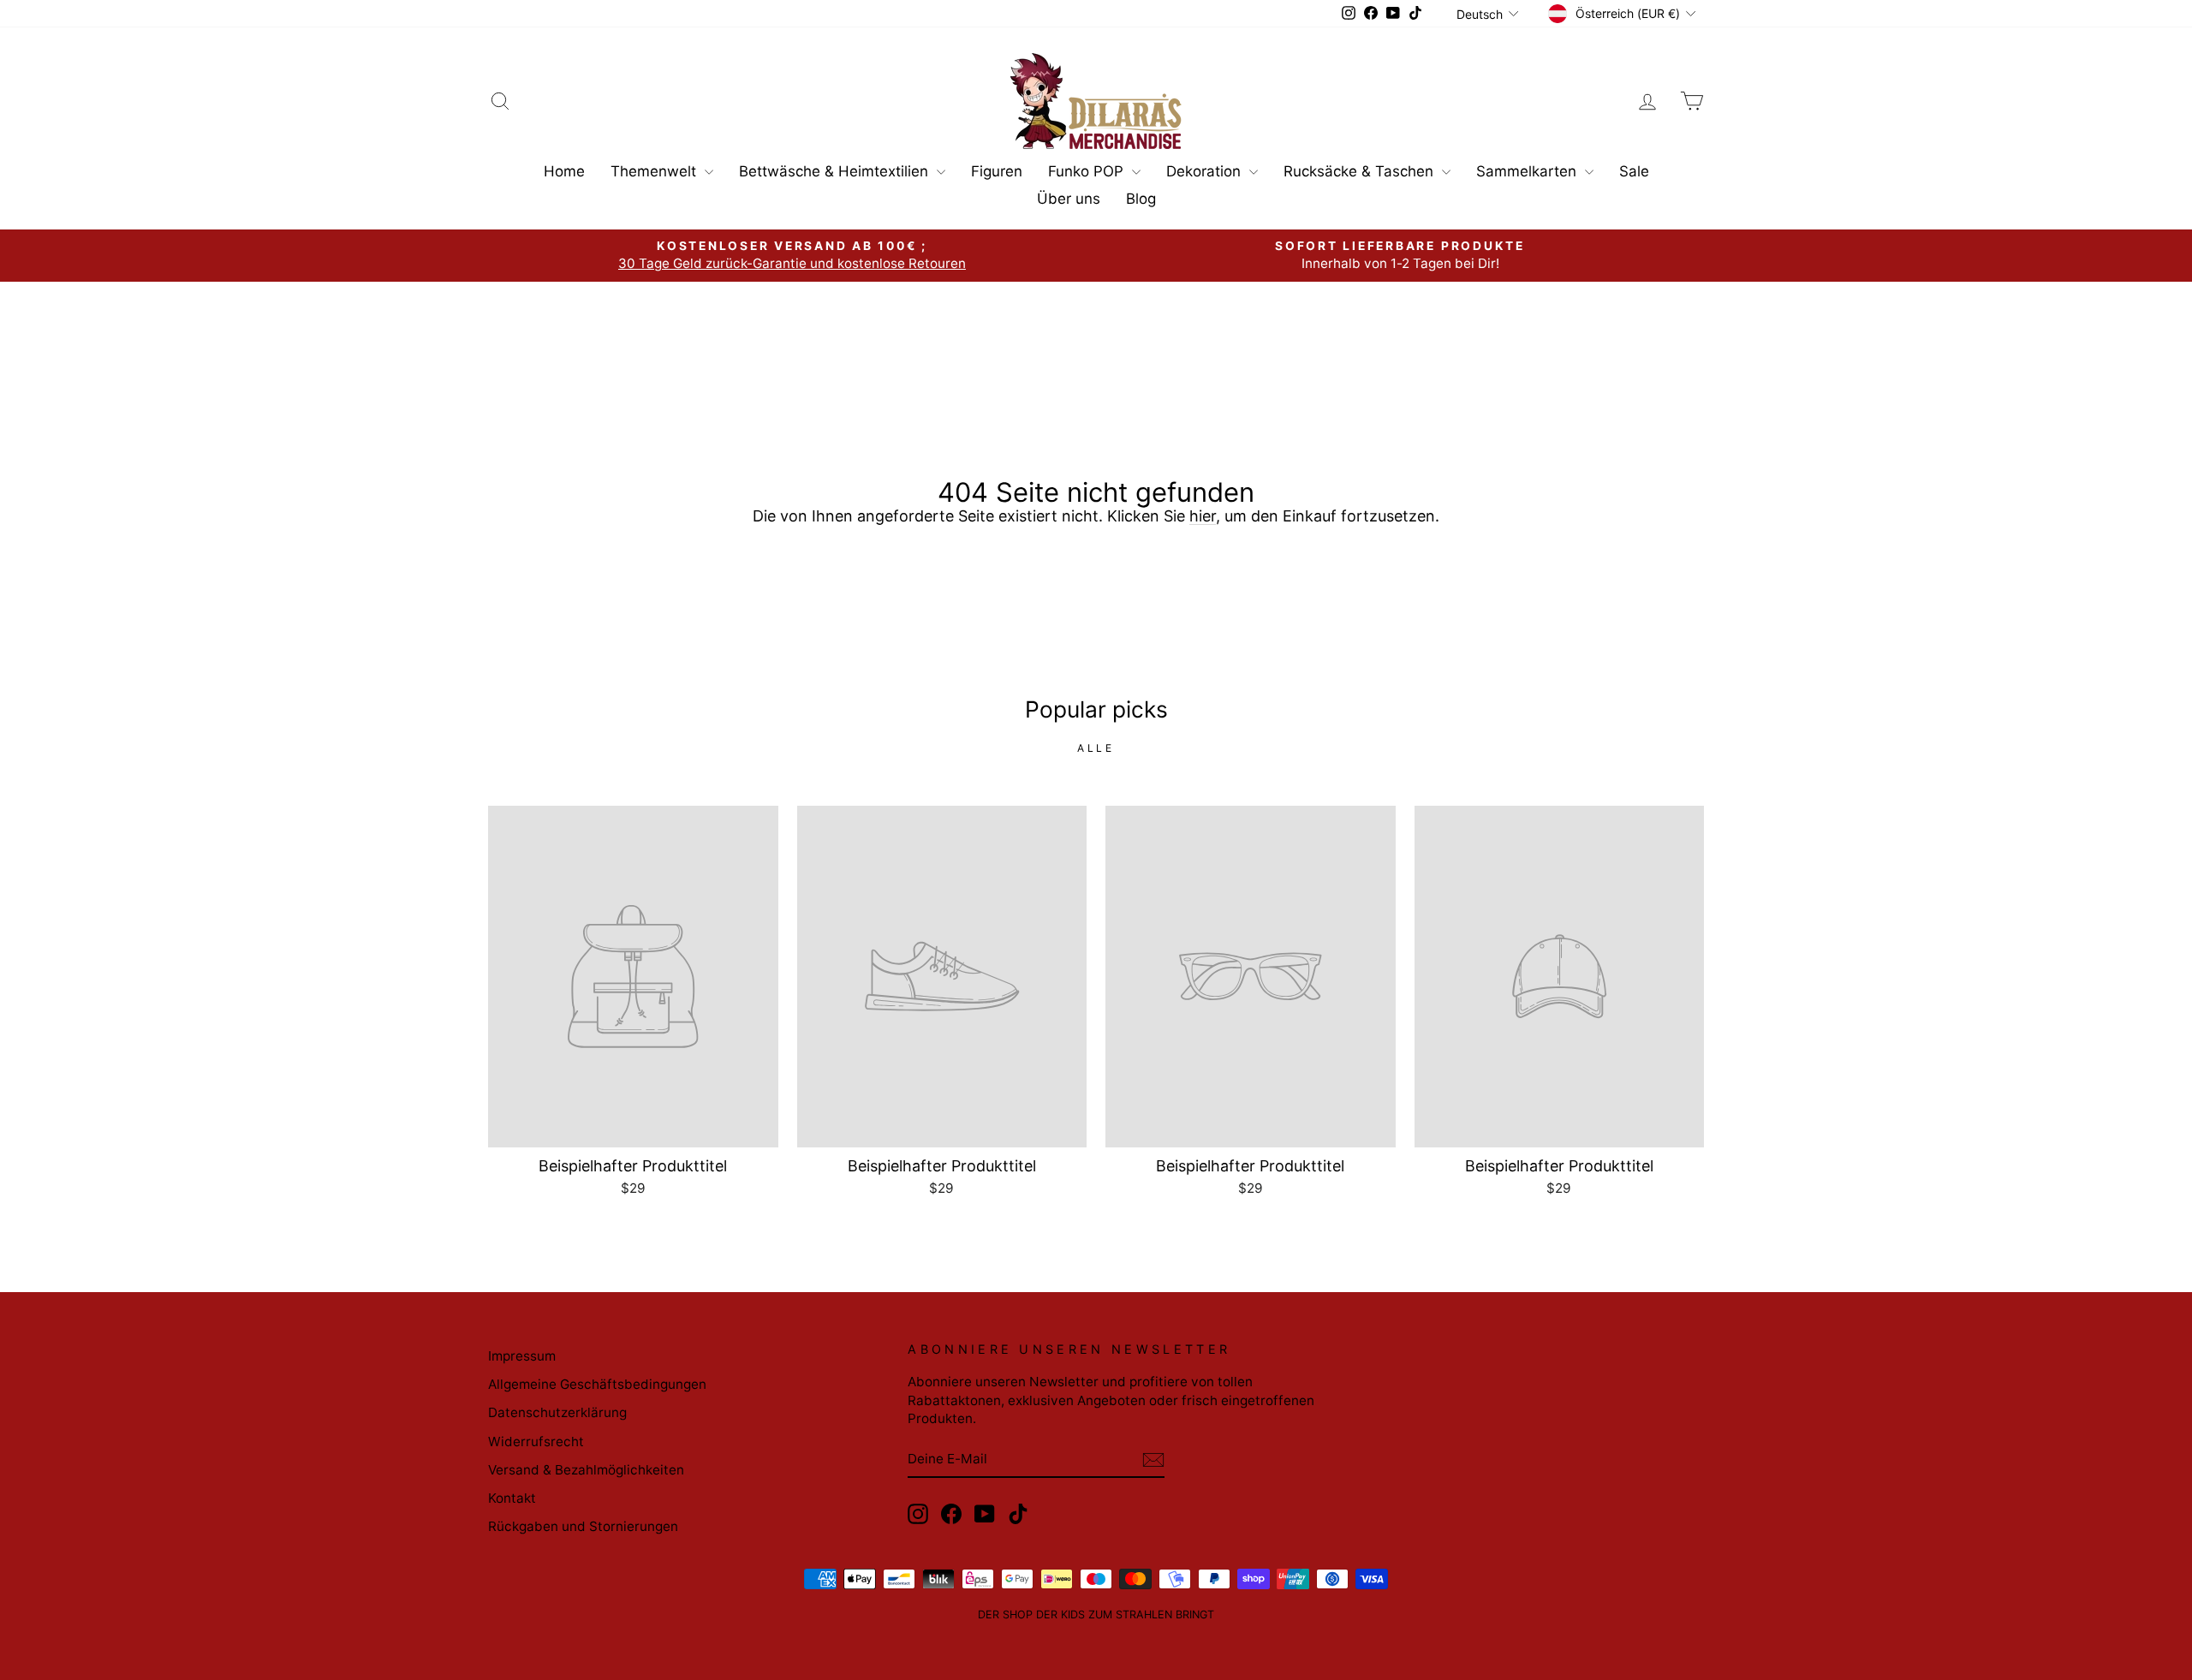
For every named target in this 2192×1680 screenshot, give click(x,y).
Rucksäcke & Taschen (1361, 171)
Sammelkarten (1528, 171)
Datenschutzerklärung (557, 1412)
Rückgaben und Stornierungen (583, 1526)
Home (564, 171)
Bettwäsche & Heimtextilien (836, 171)
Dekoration (1206, 171)
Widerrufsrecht (536, 1442)
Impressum (522, 1356)
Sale (1634, 171)
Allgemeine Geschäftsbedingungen (597, 1384)
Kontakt (512, 1498)
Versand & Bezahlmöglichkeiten (586, 1470)
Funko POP (1088, 171)
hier (1203, 516)
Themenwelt (655, 171)
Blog (1141, 199)
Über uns (1069, 199)
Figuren (997, 171)
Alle (1096, 748)
